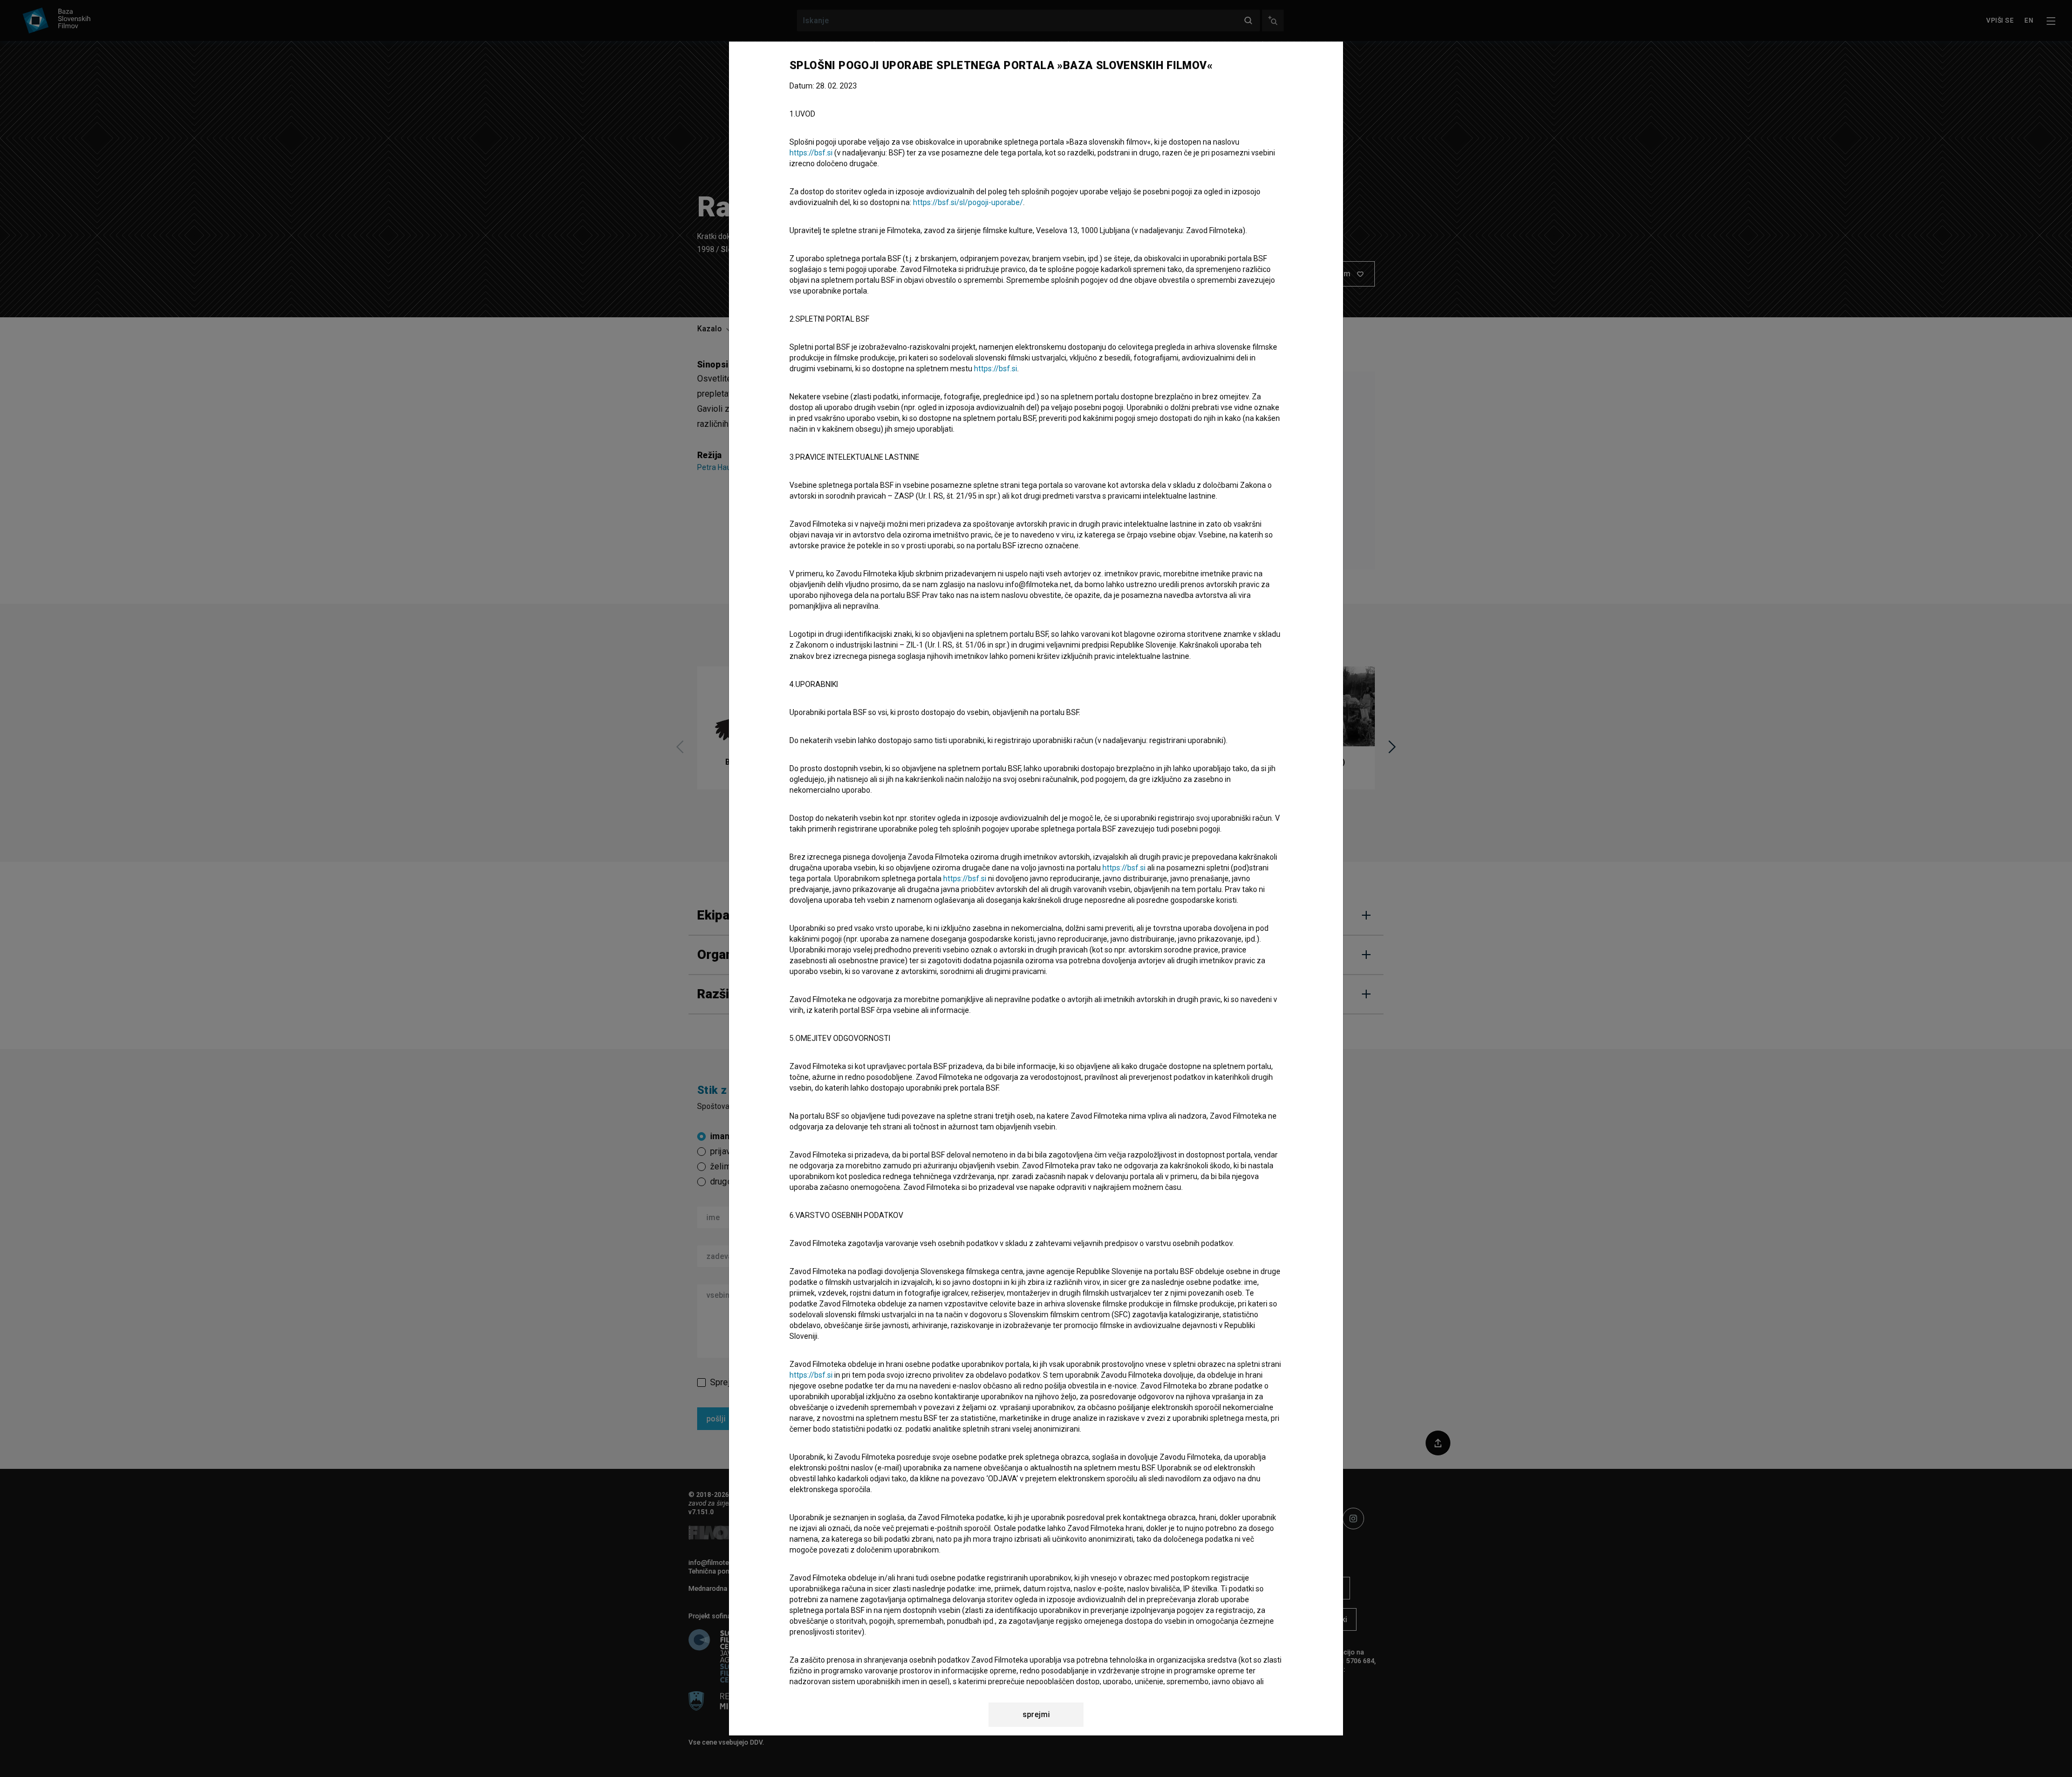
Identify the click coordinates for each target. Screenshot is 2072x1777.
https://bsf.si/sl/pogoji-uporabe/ (968, 202)
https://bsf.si (811, 153)
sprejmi (1036, 1714)
